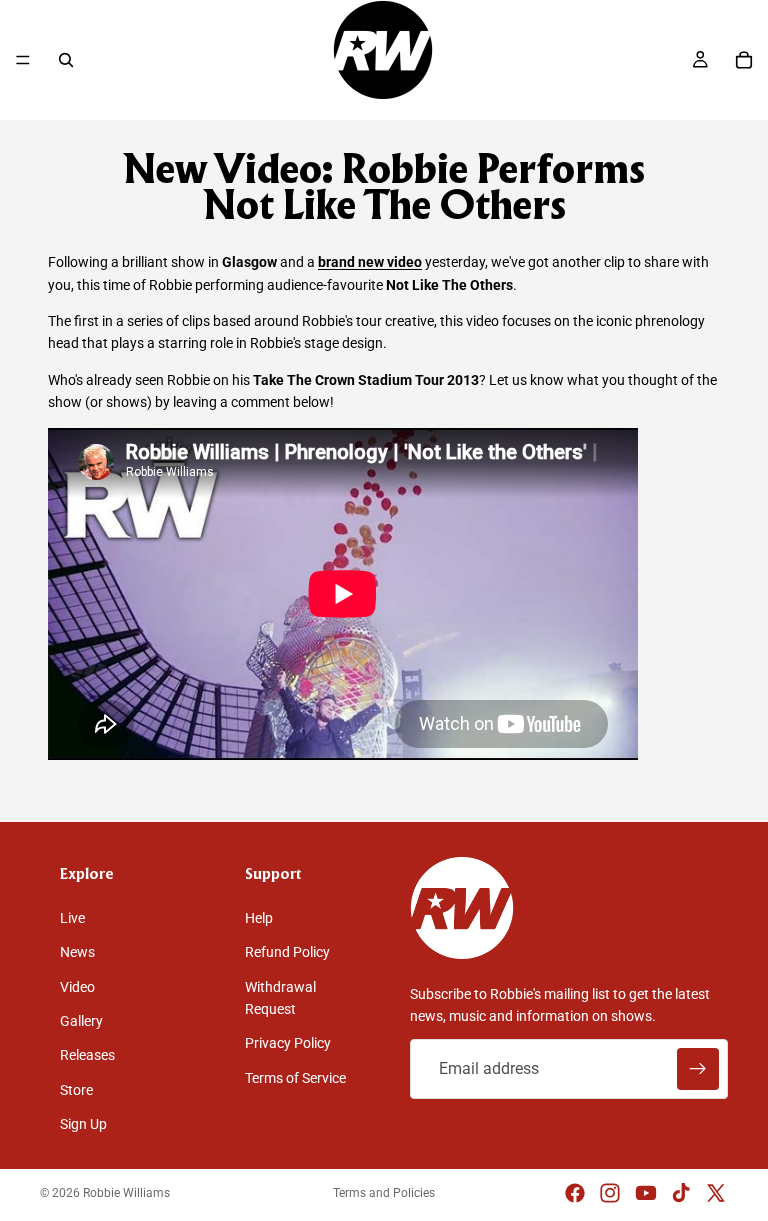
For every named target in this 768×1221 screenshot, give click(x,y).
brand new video (370, 262)
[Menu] (23, 60)
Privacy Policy (288, 1043)
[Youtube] (646, 1193)
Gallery (81, 1021)
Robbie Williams (126, 1193)
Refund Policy (287, 952)
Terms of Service (295, 1078)
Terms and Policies (384, 1193)
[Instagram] (610, 1193)
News (77, 952)
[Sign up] (698, 1069)
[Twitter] (716, 1193)
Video (77, 987)
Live (72, 918)
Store (76, 1090)
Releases (87, 1055)
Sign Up (83, 1124)
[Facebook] (575, 1193)
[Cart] (744, 60)
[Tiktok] (681, 1193)
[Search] (66, 60)
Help (259, 918)
